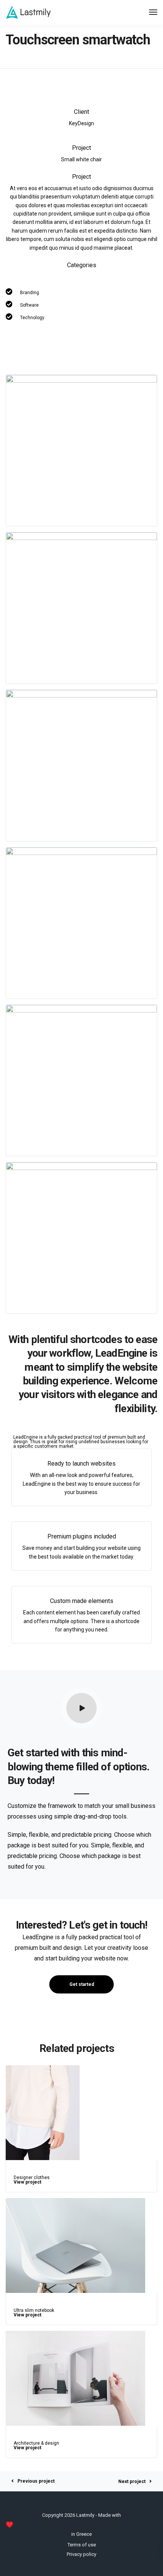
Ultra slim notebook (34, 2310)
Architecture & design (36, 2443)
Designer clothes (32, 2178)
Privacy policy (81, 2554)
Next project (132, 2482)
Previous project (36, 2481)
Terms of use (82, 2545)
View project (27, 2182)
